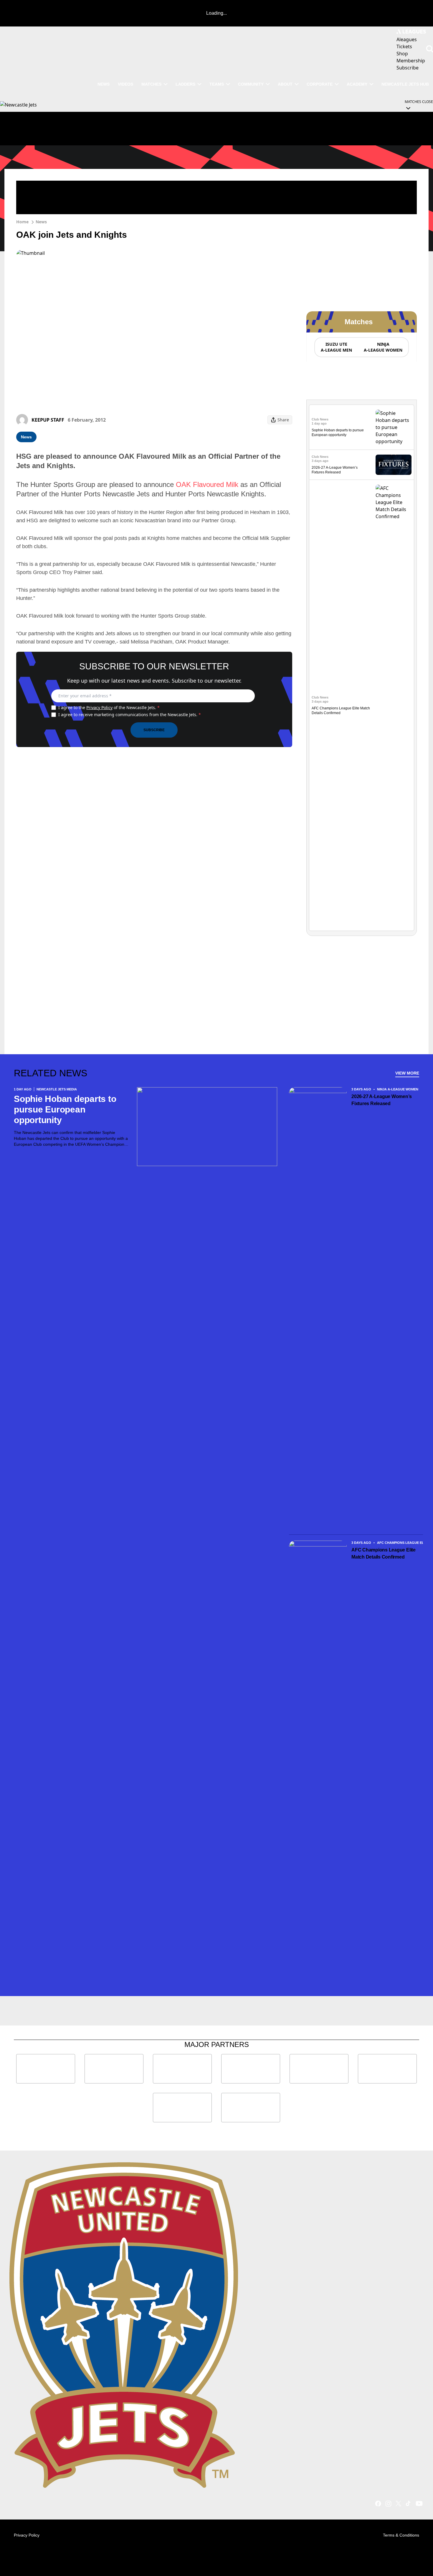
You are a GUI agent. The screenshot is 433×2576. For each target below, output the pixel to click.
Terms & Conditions (401, 2535)
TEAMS (217, 84)
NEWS (104, 84)
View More (407, 1073)
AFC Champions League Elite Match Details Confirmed (384, 1553)
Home (22, 222)
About (285, 84)
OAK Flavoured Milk (207, 484)
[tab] (336, 347)
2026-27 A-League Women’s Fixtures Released (381, 1100)
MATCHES (151, 84)
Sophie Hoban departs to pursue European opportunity (65, 1109)
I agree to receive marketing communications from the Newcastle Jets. (130, 715)
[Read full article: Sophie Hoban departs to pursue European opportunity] (394, 427)
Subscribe (154, 730)
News (41, 222)
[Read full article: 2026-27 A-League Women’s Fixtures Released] (394, 465)
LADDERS (185, 84)
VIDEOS (125, 84)
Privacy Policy (99, 707)
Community (251, 84)
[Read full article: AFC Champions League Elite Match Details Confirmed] (394, 705)
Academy (357, 84)
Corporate (320, 84)
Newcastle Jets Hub (405, 84)
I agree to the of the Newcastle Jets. (109, 707)
